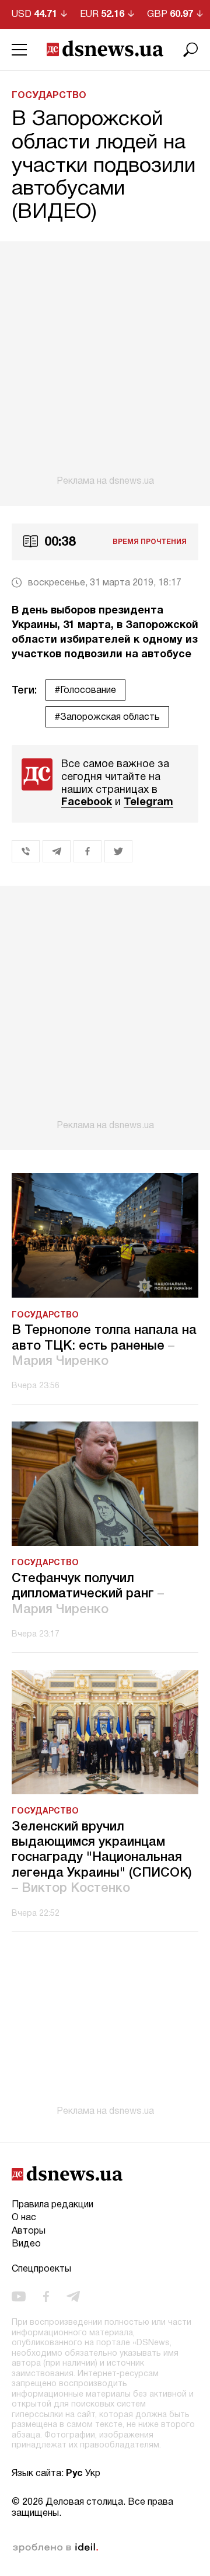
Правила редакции (52, 2205)
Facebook (87, 802)
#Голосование (85, 691)
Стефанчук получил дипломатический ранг (88, 1594)
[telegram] (73, 2297)
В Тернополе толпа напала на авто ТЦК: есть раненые (104, 1346)
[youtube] (19, 2297)
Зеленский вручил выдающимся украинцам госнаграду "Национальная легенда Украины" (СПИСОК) (102, 1858)
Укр (93, 2474)
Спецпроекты (41, 2269)
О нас (24, 2218)
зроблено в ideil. (55, 2548)
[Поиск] (191, 50)
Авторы (29, 2231)
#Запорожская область (107, 717)
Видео (26, 2244)
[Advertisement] (105, 364)
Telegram (148, 802)
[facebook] (46, 2297)
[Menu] (19, 50)
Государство (49, 96)
